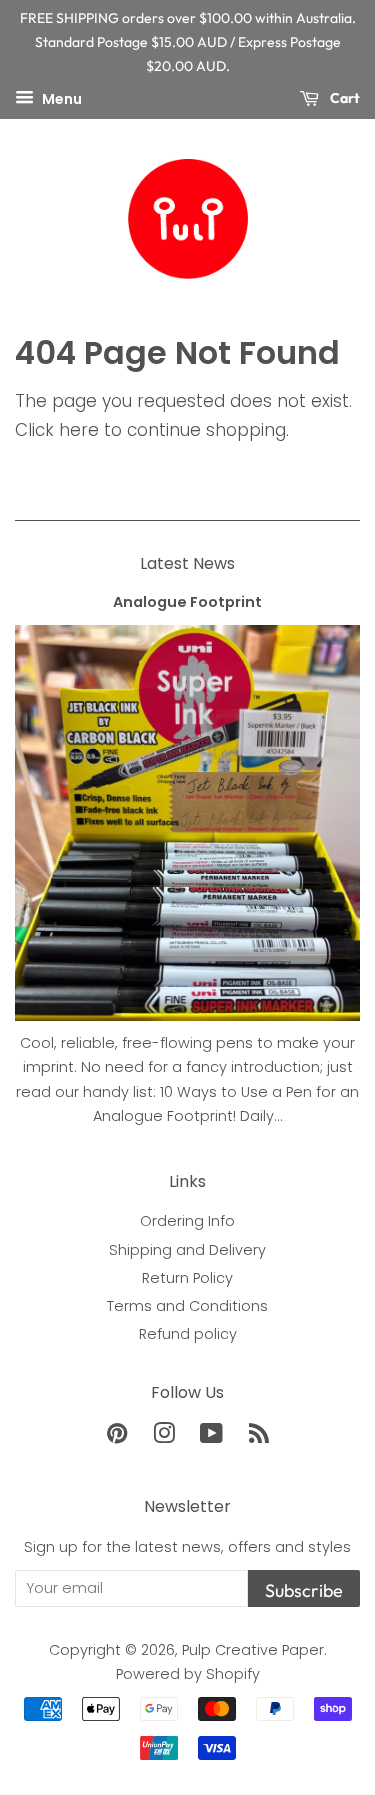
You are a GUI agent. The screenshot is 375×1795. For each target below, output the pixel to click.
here (79, 430)
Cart (343, 98)
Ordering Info (187, 1221)
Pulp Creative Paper (253, 1650)
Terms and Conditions (187, 1306)
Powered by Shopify (188, 1674)
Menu (60, 99)
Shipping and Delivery (187, 1250)
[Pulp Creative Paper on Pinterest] (117, 1437)
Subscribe (304, 1590)
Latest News (187, 563)
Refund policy (188, 1334)
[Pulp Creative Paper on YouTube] (211, 1437)
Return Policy (187, 1278)
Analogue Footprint (187, 602)
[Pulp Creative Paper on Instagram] (164, 1437)
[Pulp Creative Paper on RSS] (259, 1437)
